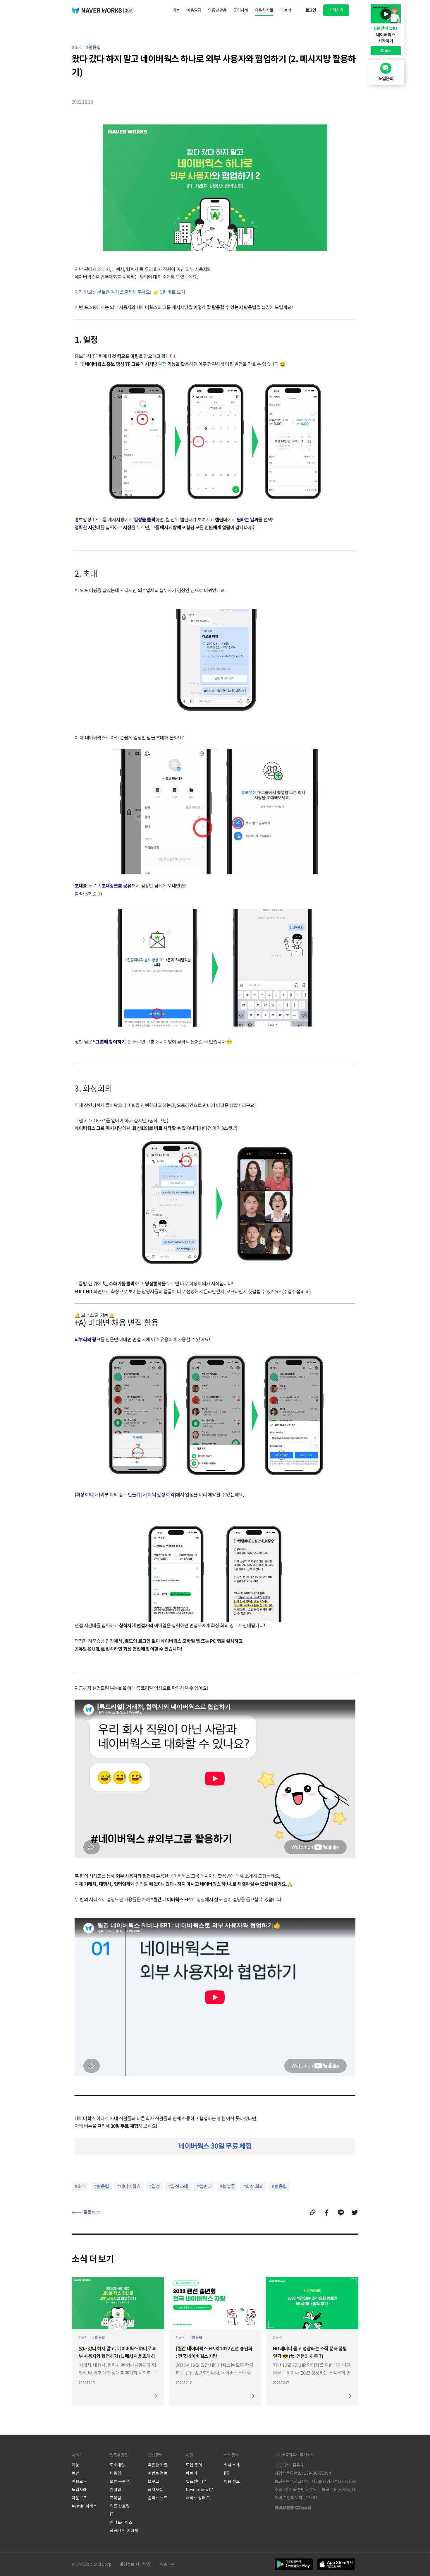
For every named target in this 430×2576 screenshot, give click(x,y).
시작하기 (336, 10)
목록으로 (92, 2212)
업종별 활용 (217, 10)
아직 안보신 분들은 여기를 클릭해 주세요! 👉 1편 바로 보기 (130, 292)
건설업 (115, 2490)
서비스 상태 (196, 2498)
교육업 (115, 2498)
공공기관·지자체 (124, 2531)
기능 (176, 10)
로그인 (311, 10)
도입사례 (241, 10)
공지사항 (155, 2490)
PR (227, 2473)
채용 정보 (232, 2481)
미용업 (115, 2473)
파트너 (286, 10)
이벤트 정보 (158, 2473)
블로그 (153, 2481)
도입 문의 (194, 2465)
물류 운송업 (120, 2481)
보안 (75, 2473)
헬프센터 (193, 2481)
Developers (197, 2490)
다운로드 (79, 2498)
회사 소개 (232, 2465)
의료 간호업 (120, 2506)
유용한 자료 (264, 10)
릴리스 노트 (158, 2498)
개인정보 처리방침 (135, 2564)
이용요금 (194, 10)
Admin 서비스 (84, 2506)
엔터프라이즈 (121, 2522)
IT (112, 2514)
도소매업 (117, 2465)
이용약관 (167, 2564)
